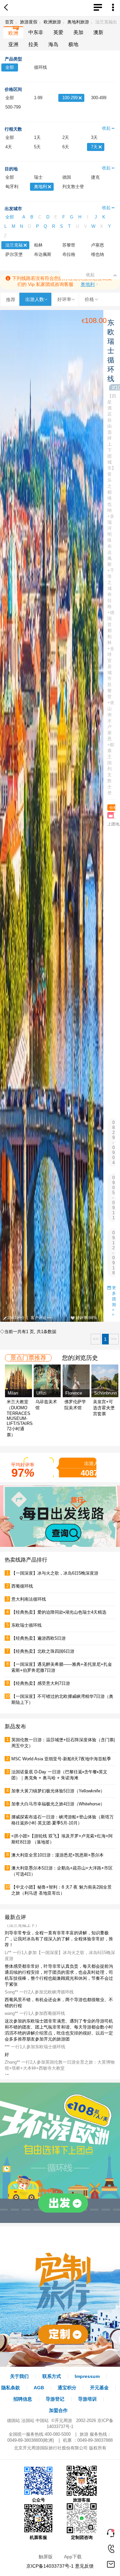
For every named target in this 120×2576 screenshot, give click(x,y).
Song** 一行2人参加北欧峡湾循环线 (39, 2008)
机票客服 (38, 2537)
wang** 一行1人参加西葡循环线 (35, 2029)
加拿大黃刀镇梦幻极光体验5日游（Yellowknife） (58, 1791)
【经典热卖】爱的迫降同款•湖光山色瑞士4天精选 (59, 1612)
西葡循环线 (22, 1586)
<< (96, 1339)
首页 (9, 22)
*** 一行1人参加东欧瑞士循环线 (35, 2062)
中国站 (42, 2421)
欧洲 (13, 33)
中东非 (36, 32)
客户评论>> (41, 1318)
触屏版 (46, 2557)
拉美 (33, 44)
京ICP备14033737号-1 (50, 2566)
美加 (78, 32)
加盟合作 (58, 2410)
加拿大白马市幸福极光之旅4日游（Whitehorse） (58, 1804)
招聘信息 (23, 2399)
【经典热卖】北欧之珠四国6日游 (43, 1651)
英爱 (58, 32)
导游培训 (87, 2399)
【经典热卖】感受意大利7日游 (41, 1683)
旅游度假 (29, 22)
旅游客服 (82, 2500)
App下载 (73, 2557)
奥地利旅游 (78, 22)
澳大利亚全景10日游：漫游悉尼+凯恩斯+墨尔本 (57, 1855)
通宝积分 (67, 2388)
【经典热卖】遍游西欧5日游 (38, 1638)
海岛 (53, 44)
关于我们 (19, 2376)
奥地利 (88, 284)
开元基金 (99, 2388)
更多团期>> (114, 1301)
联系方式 (52, 2376)
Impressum (87, 2376)
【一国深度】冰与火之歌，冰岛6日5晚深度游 (55, 1573)
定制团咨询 (82, 2537)
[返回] (7, 8)
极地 (73, 44)
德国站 (13, 2421)
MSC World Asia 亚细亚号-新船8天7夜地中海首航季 (61, 1759)
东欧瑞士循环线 (26, 1625)
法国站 (28, 2421)
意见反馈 (84, 2566)
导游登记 (55, 2399)
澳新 (98, 32)
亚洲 (13, 44)
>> (114, 1339)
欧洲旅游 (52, 22)
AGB (39, 2388)
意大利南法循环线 (29, 1599)
